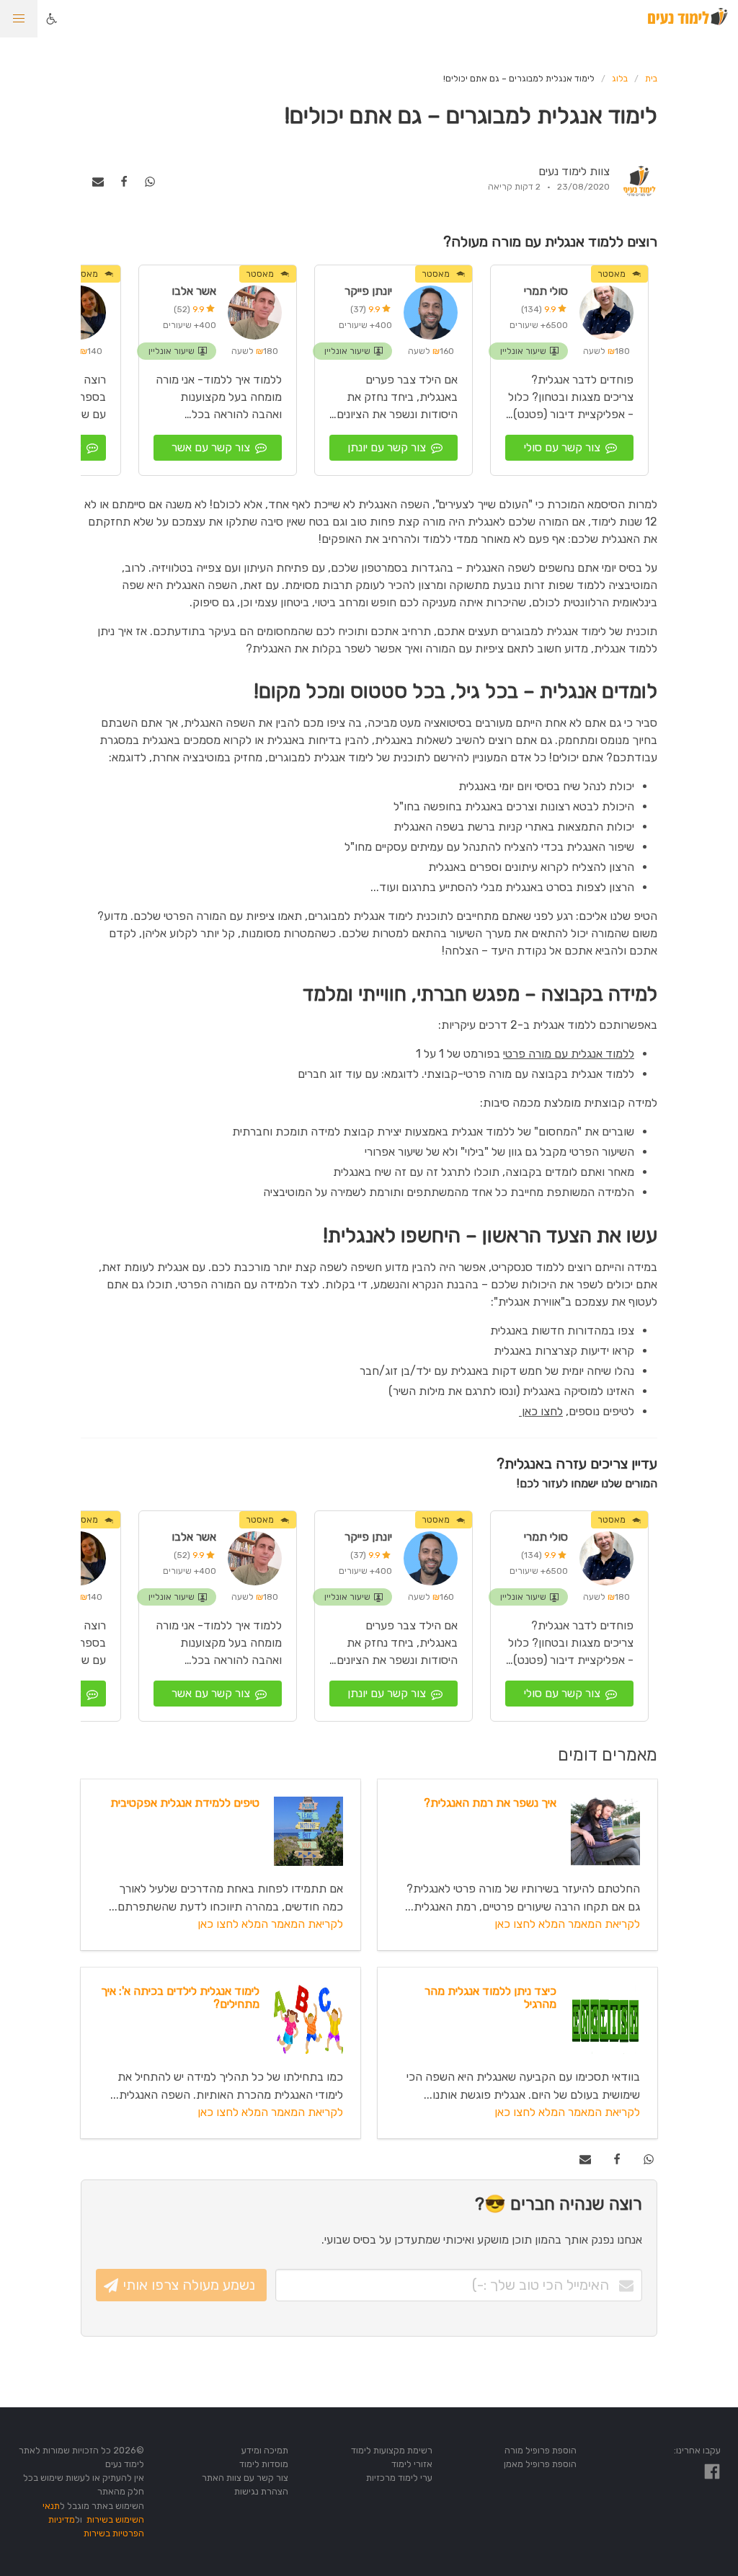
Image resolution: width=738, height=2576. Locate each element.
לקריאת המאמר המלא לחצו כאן (567, 1924)
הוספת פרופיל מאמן (540, 2464)
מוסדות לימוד (264, 2464)
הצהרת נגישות (261, 2491)
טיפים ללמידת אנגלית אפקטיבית (185, 1803)
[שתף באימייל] (98, 181)
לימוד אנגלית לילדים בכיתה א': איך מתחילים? (180, 1997)
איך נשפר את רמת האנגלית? (490, 1803)
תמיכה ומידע (265, 2450)
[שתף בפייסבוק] (124, 181)
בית (651, 79)
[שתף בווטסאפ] (150, 181)
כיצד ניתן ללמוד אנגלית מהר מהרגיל (490, 1997)
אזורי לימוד (412, 2464)
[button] (19, 19)
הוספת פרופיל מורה (541, 2450)
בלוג (620, 79)
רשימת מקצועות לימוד (392, 2450)
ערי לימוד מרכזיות (399, 2478)
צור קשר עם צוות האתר (245, 2478)
